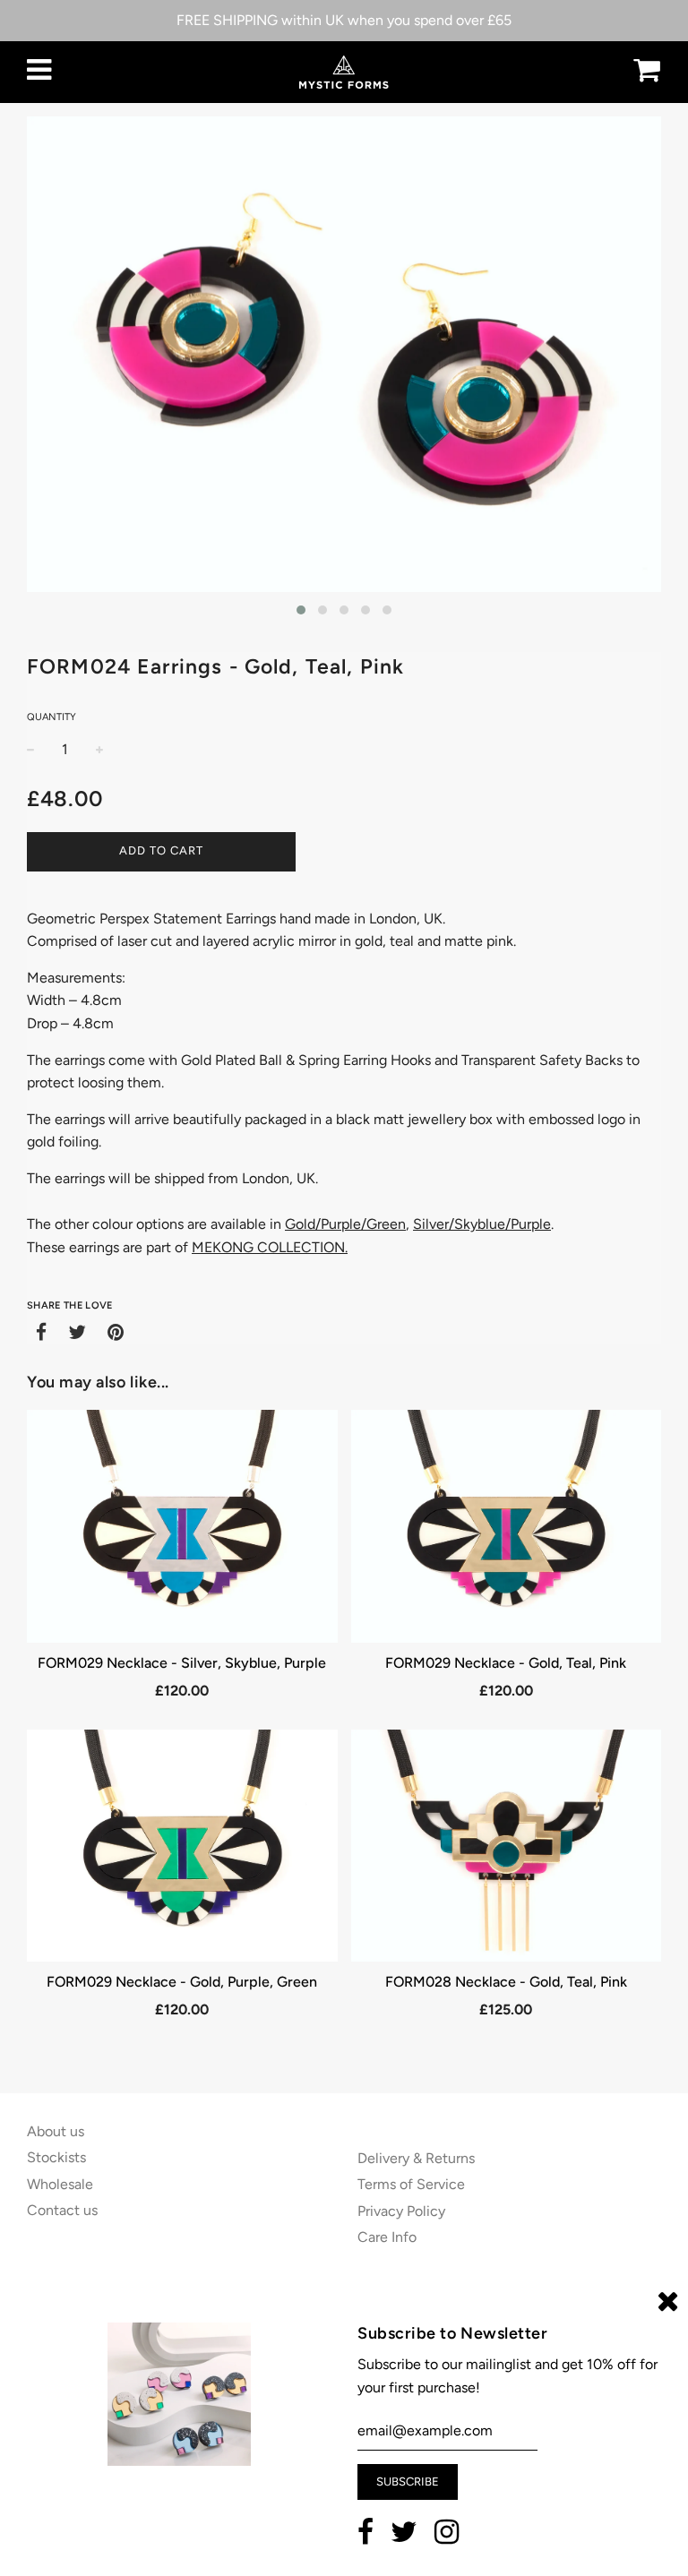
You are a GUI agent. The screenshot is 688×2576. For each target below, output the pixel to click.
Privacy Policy (401, 2211)
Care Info (387, 2237)
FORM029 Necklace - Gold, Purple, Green (182, 1982)
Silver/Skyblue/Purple (482, 1224)
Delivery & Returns (416, 2158)
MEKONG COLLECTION (268, 1247)
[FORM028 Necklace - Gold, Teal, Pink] (507, 1846)
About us (56, 2131)
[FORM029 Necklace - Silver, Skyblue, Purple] (182, 1526)
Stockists (56, 2157)
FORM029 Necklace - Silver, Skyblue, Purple (182, 1663)
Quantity (52, 717)
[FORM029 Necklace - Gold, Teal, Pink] (507, 1526)
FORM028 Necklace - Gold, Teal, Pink (506, 1982)
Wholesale (60, 2184)
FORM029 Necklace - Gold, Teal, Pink (506, 1663)
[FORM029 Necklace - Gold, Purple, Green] (182, 1846)
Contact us (62, 2210)
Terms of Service (411, 2184)
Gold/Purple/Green (345, 1224)
